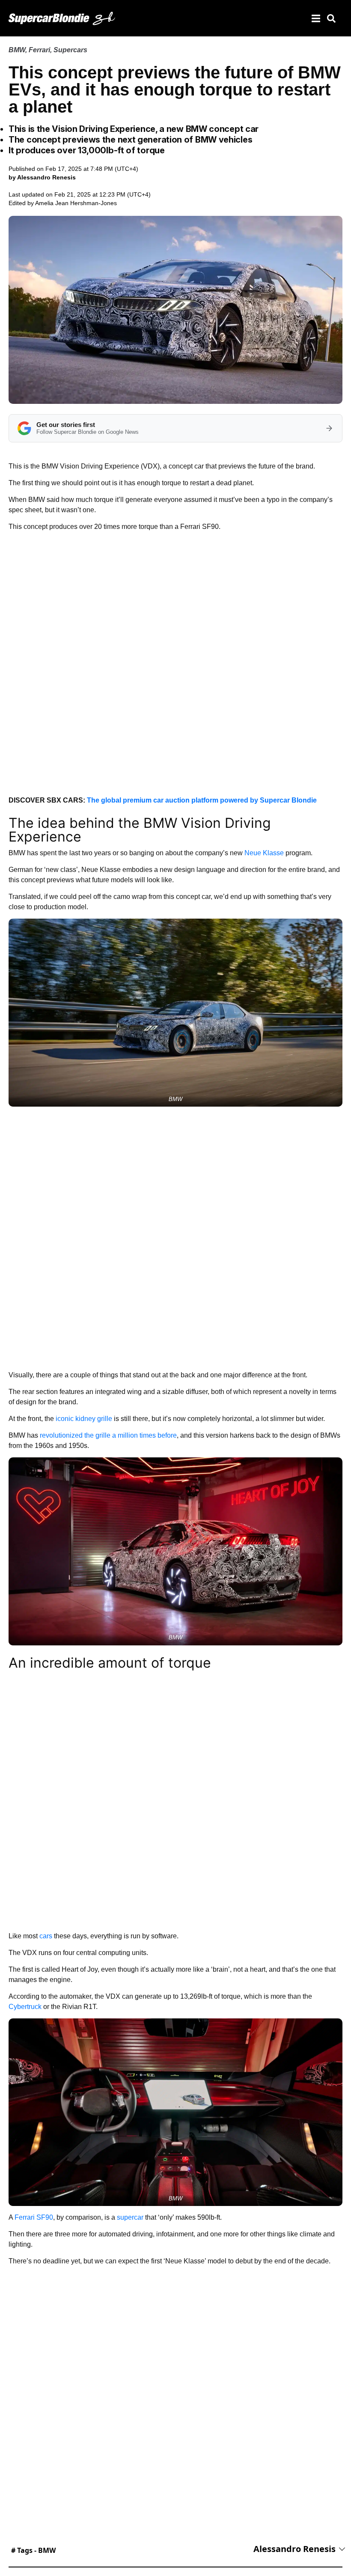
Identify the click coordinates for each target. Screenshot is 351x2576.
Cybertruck (25, 2007)
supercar (130, 2217)
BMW (17, 50)
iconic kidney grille (84, 1419)
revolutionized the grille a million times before (108, 1435)
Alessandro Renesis (294, 2549)
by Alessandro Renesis (42, 177)
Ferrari (39, 50)
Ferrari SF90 (34, 2217)
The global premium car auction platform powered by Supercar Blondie (202, 800)
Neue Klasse (264, 853)
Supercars (70, 50)
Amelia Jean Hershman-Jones (76, 203)
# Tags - (33, 2550)
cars (46, 1936)
